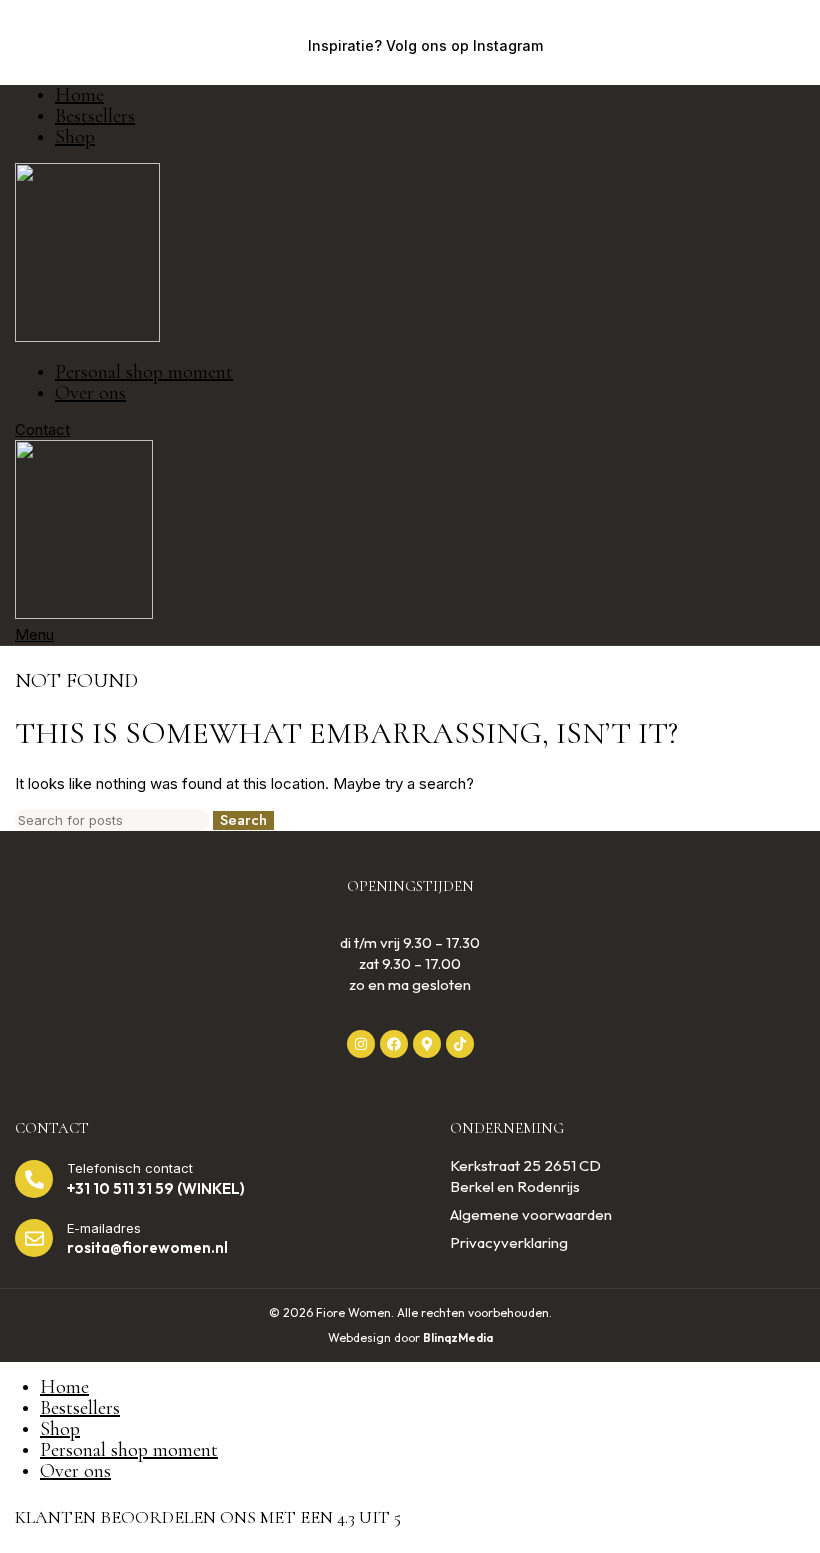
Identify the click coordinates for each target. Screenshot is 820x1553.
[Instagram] (361, 1044)
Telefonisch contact (130, 1168)
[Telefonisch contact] (34, 1179)
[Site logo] (87, 336)
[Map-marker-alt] (427, 1044)
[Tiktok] (460, 1044)
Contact (42, 429)
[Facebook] (394, 1044)
